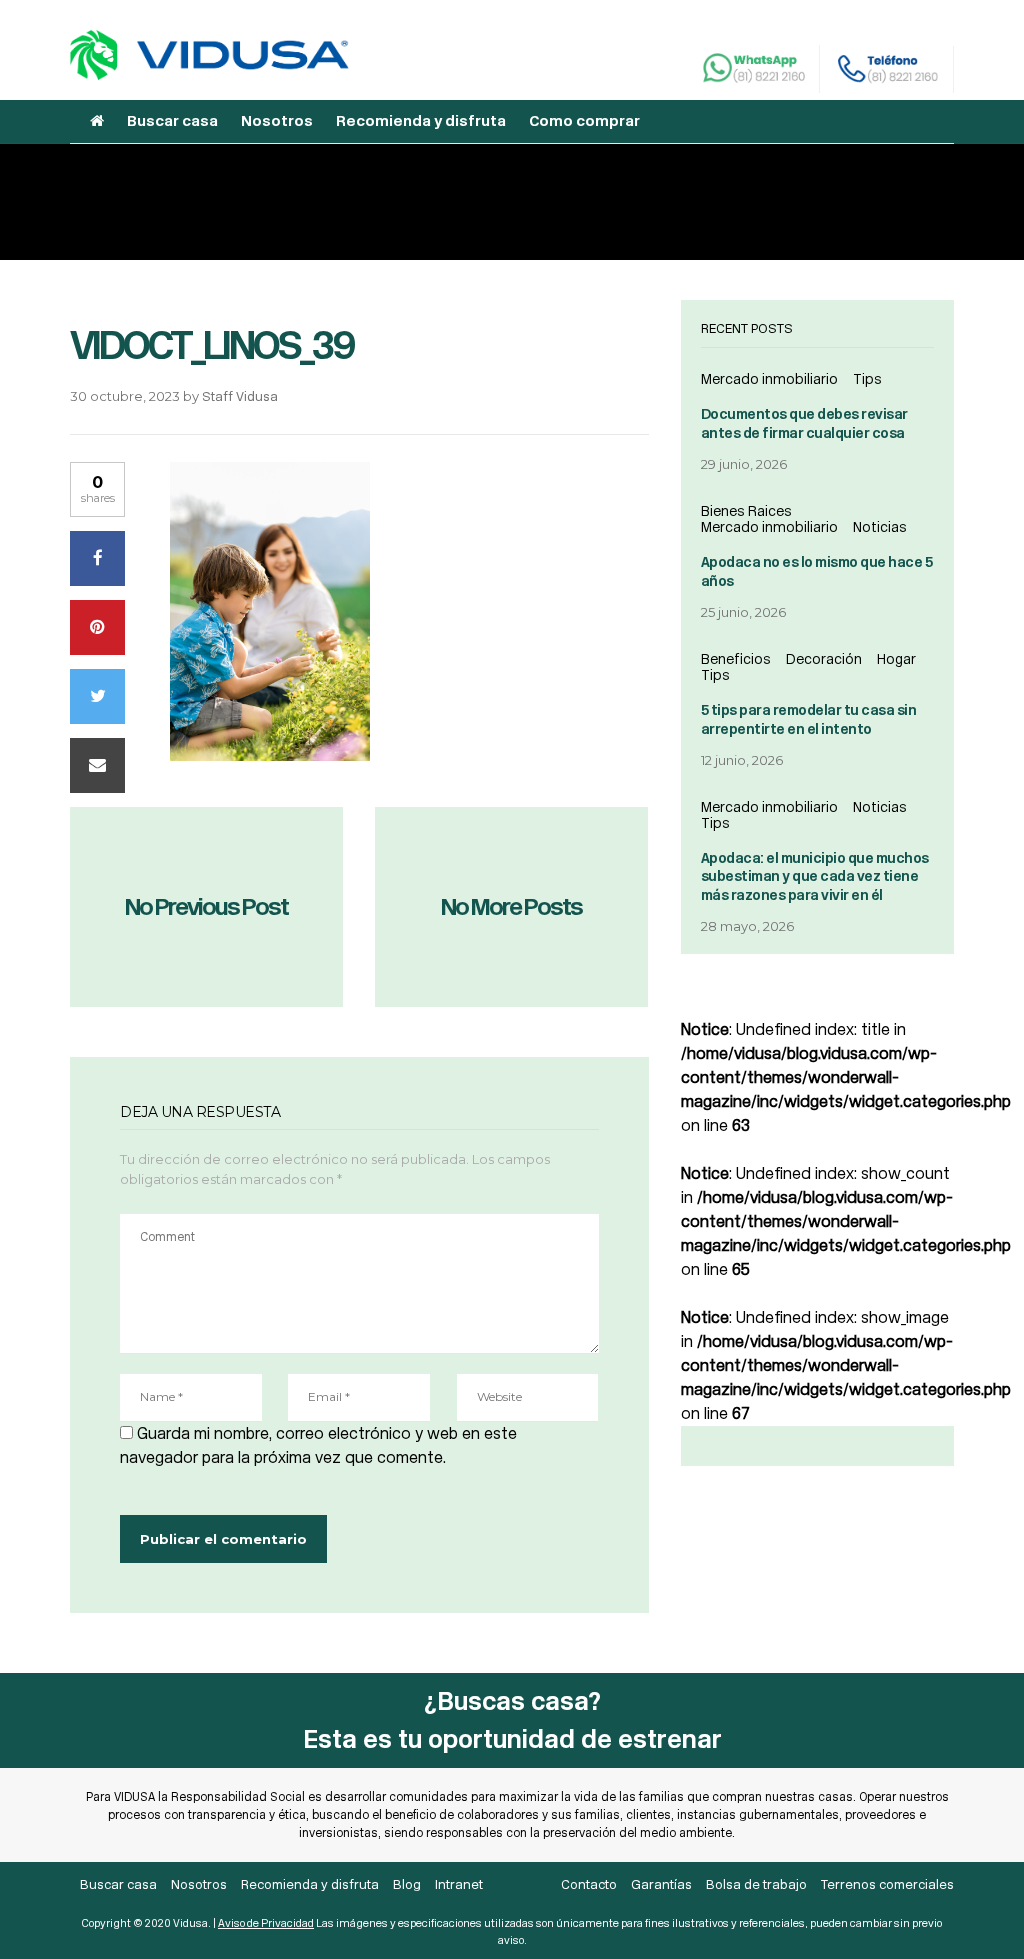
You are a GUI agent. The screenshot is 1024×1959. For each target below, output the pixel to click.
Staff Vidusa (240, 396)
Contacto (589, 1884)
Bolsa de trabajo (756, 1884)
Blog (407, 1884)
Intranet (459, 1884)
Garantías (661, 1884)
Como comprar (584, 121)
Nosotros (277, 121)
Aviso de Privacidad (266, 1923)
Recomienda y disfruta (421, 121)
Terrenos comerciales (887, 1884)
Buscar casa (172, 121)
